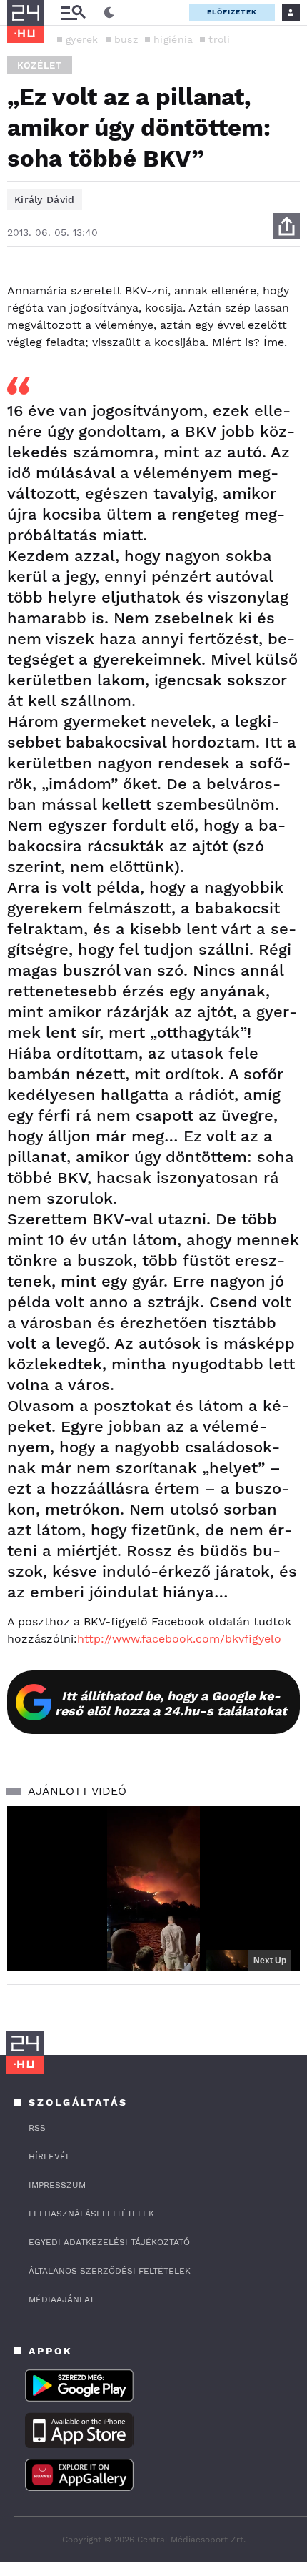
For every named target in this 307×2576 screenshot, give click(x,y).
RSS (37, 2128)
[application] (153, 1889)
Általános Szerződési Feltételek (110, 2271)
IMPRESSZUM (57, 2185)
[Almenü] (73, 13)
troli (219, 39)
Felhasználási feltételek (91, 2214)
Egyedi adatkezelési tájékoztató (109, 2242)
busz (126, 39)
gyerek (82, 39)
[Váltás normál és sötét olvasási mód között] (109, 13)
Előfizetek (232, 12)
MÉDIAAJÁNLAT (61, 2299)
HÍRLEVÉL (50, 2156)
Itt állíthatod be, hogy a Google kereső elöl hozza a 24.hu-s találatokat (171, 1703)
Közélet (40, 65)
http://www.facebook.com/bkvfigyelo (179, 1639)
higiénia (173, 39)
